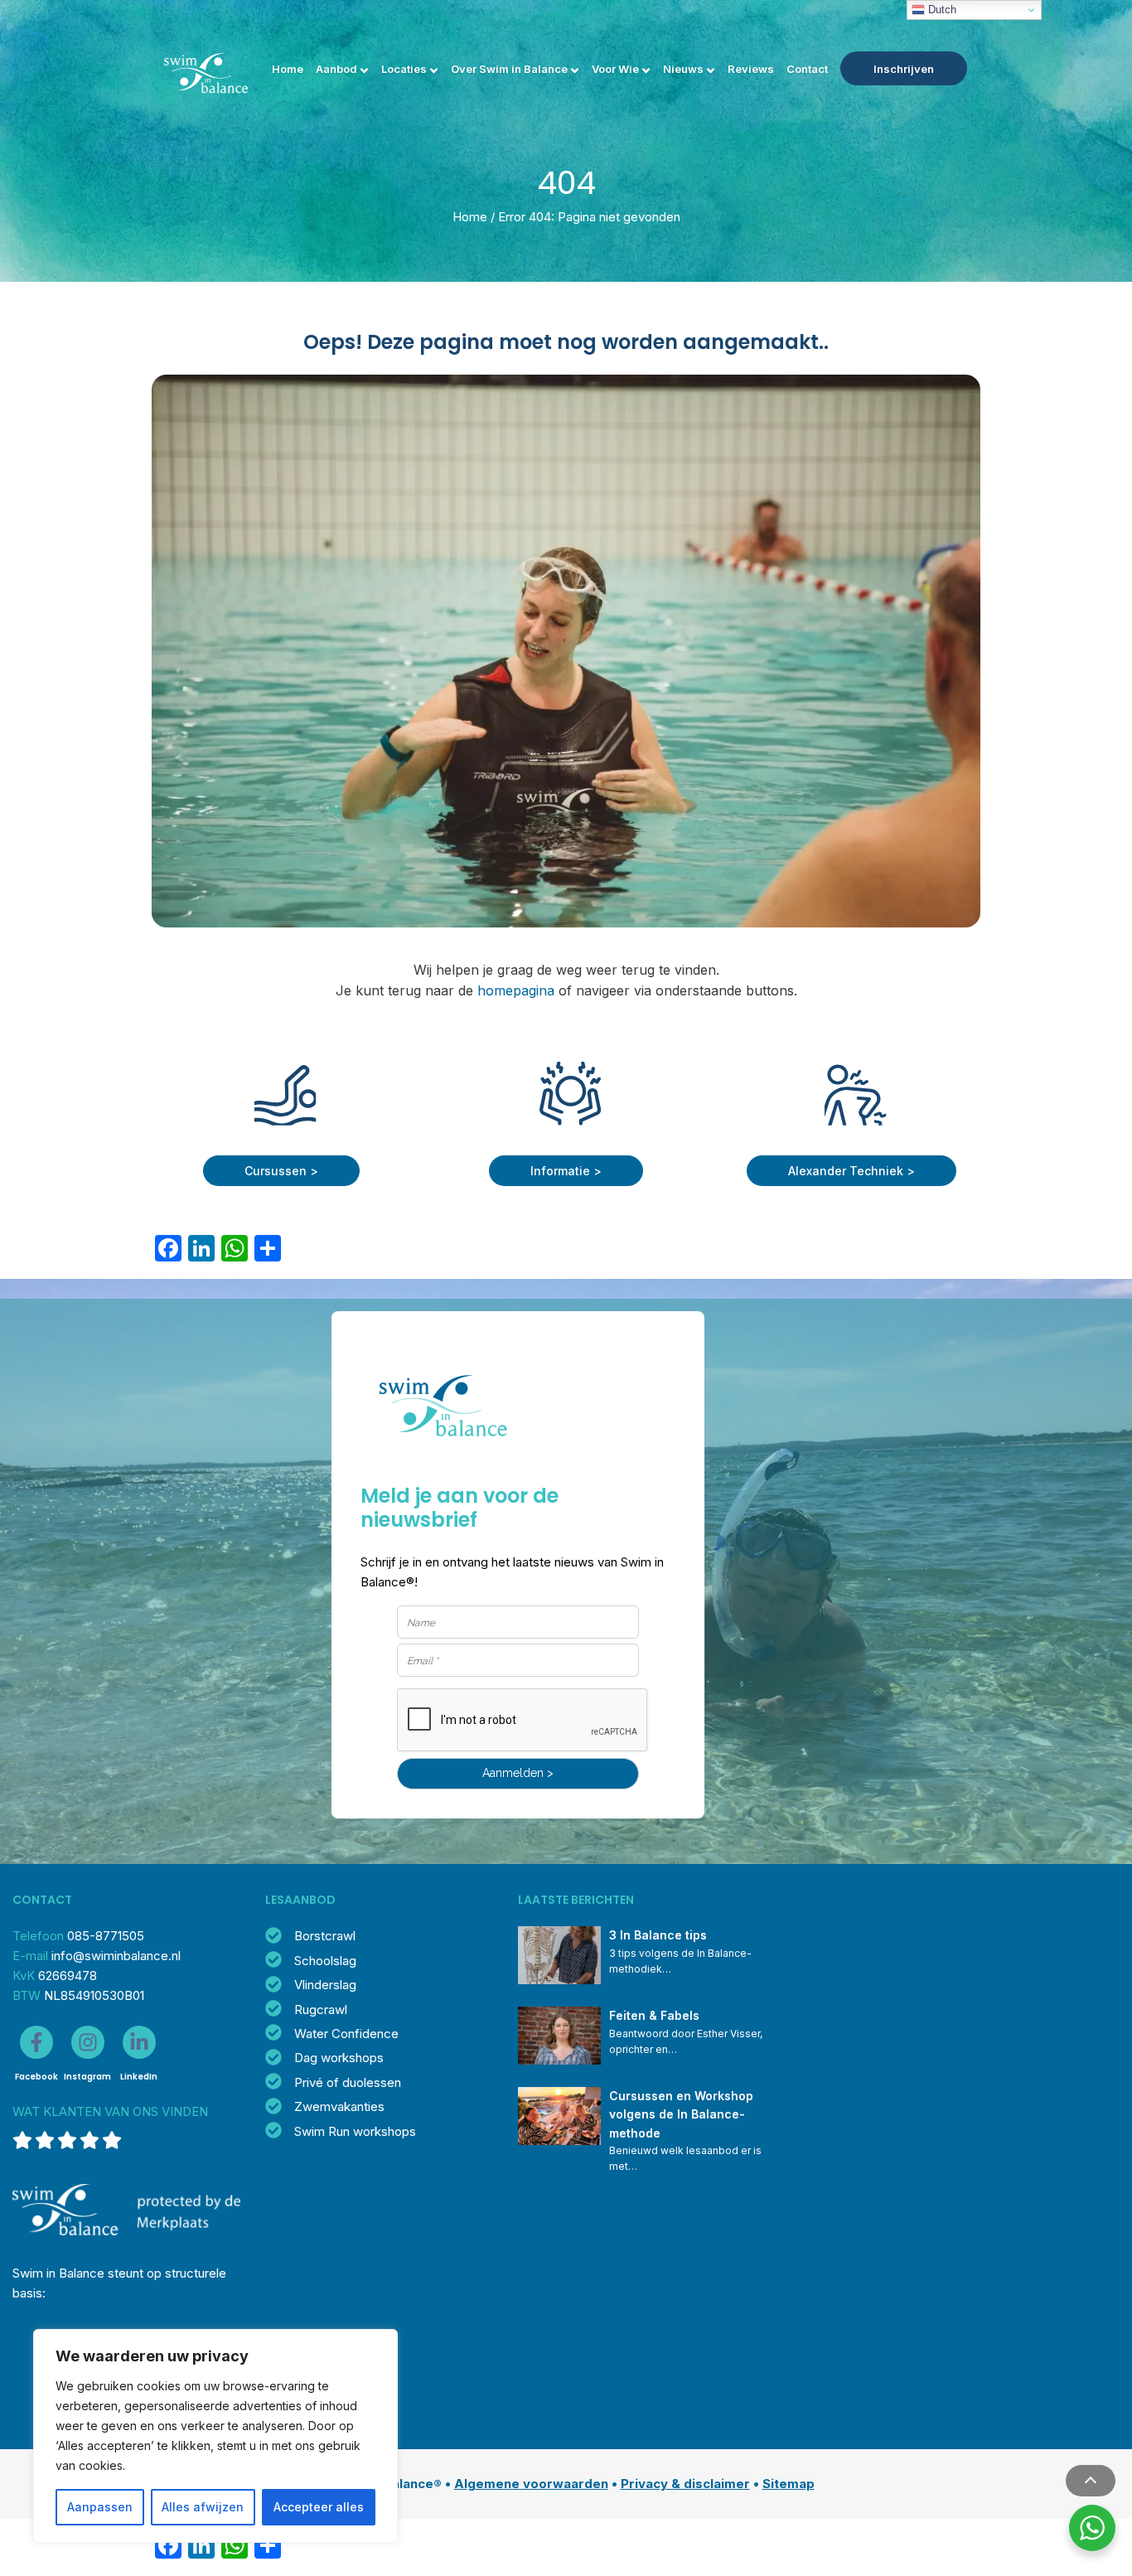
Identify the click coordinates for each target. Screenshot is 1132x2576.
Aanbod (336, 69)
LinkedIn (139, 2077)
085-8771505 (106, 1936)
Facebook (36, 2077)
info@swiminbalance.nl (116, 1956)
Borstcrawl (325, 1936)
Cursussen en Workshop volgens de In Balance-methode (683, 2114)
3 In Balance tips (658, 1935)
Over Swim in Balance (509, 69)
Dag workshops (339, 2058)
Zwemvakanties (339, 2106)
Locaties (404, 69)
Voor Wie (615, 69)
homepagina (516, 990)
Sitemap (789, 2484)
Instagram (87, 2077)
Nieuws (683, 69)
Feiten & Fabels (654, 2015)
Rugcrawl (321, 2009)
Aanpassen (100, 2507)
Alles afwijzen (203, 2507)
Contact (807, 69)
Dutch (941, 10)
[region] (215, 2436)
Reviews (751, 69)
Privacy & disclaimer (685, 2484)
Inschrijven (904, 69)
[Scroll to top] (1091, 2481)
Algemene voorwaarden (531, 2484)
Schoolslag (325, 1961)
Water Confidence (346, 2034)
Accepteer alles (319, 2507)
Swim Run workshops (355, 2131)
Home (288, 69)
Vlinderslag (325, 1985)
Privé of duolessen (348, 2082)
